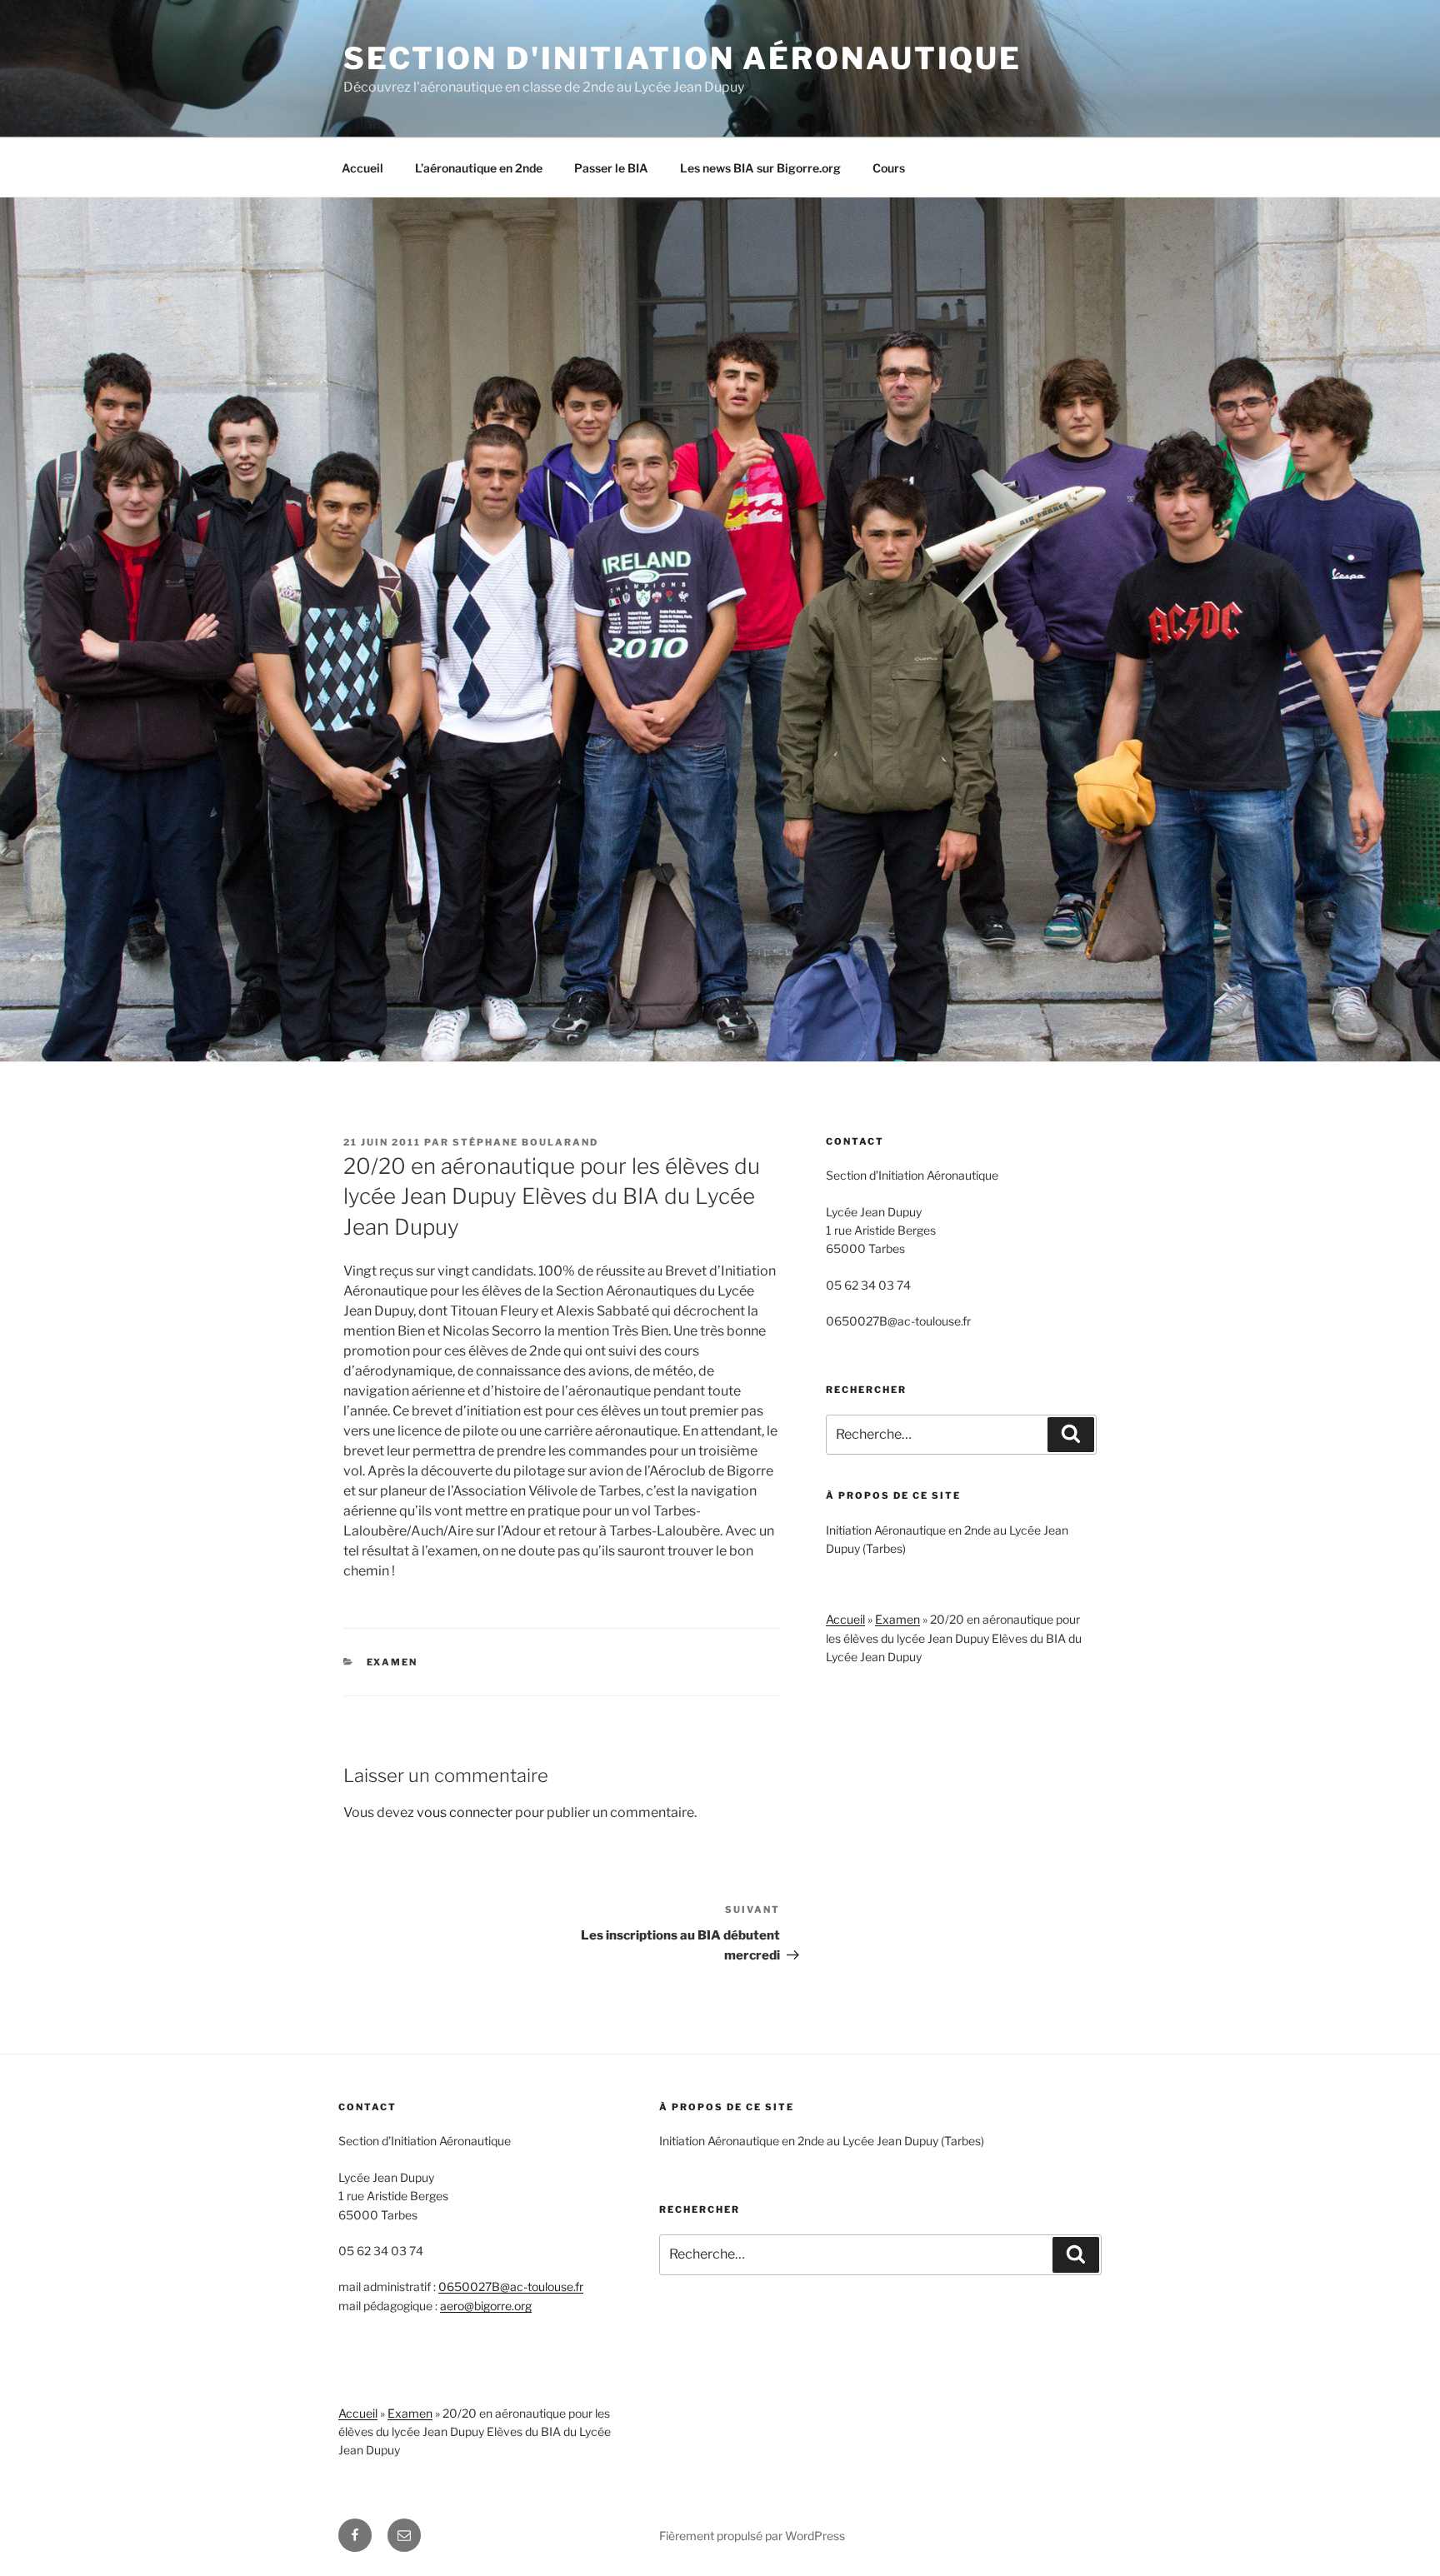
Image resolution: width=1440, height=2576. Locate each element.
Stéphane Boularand (525, 1142)
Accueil (362, 168)
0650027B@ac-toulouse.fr (511, 2286)
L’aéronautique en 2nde (479, 168)
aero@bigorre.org (486, 2306)
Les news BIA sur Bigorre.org (760, 168)
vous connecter (465, 1812)
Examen (392, 1662)
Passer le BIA (611, 168)
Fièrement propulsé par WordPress (752, 2536)
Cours (889, 168)
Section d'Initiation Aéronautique (682, 58)
